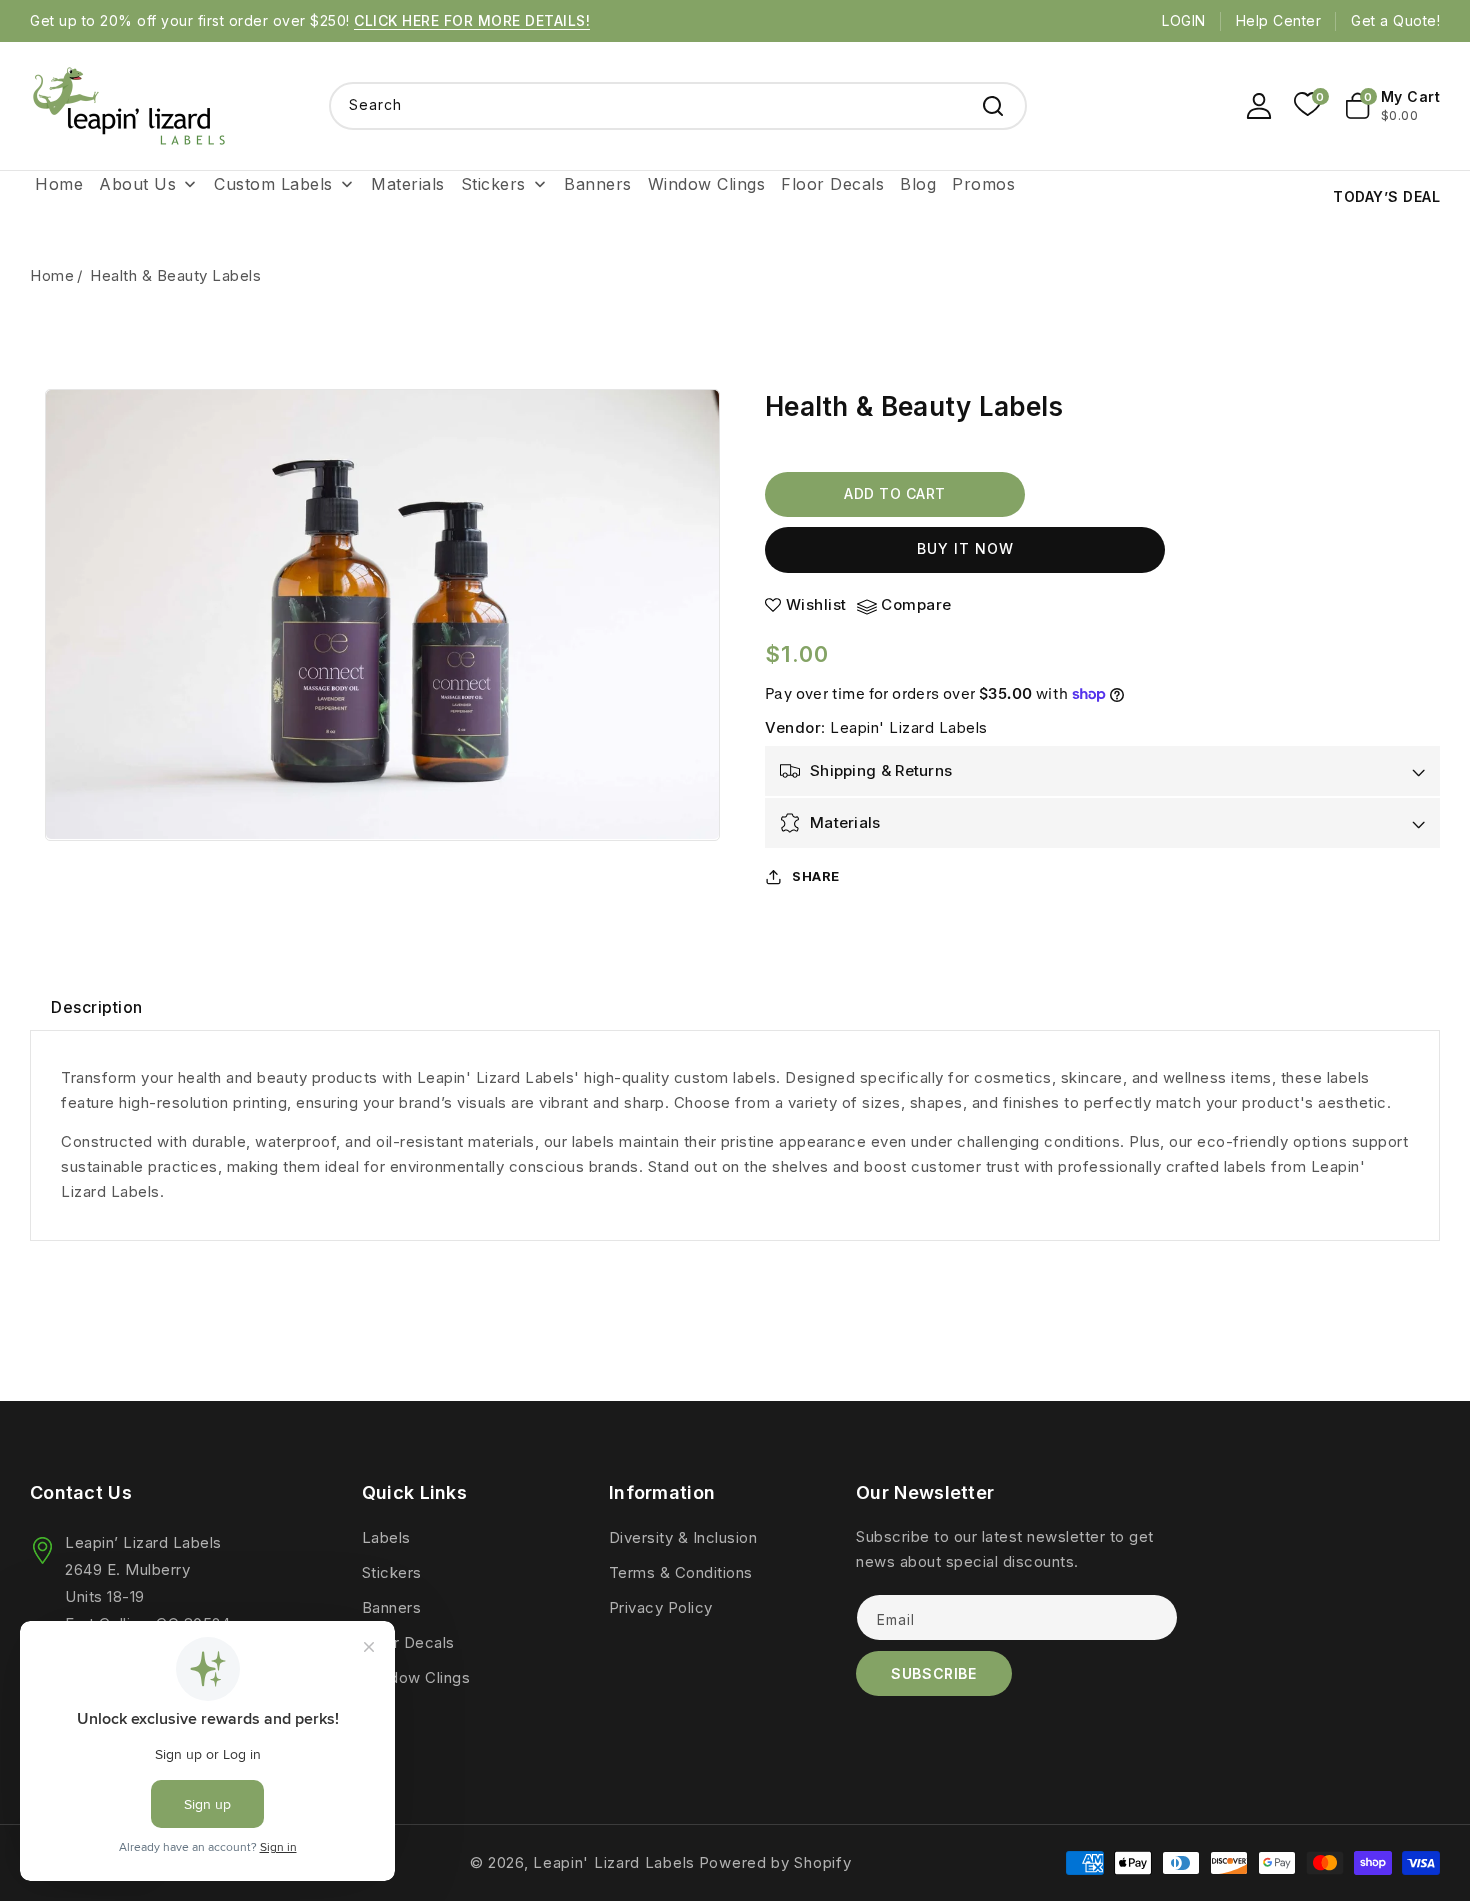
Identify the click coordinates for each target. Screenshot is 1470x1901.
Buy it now (965, 548)
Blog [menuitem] (918, 184)
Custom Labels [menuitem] (273, 184)
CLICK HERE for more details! (472, 20)
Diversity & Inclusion (683, 1537)
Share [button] (816, 876)
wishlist (816, 605)
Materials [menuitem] (408, 184)
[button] (1393, 106)
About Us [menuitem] (137, 184)
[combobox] (678, 106)
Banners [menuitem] (598, 184)
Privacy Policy (661, 1607)
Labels (386, 1537)
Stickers (392, 1572)
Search (993, 106)
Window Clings (416, 1677)
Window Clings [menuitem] (707, 184)
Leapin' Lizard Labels (909, 727)
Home (52, 275)
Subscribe (933, 1673)
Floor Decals (408, 1642)
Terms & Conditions (681, 1572)
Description (97, 1007)
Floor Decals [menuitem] (832, 184)
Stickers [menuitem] (493, 184)
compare (916, 605)
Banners (392, 1607)
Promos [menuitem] (983, 184)
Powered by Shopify (775, 1862)
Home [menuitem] (59, 184)
